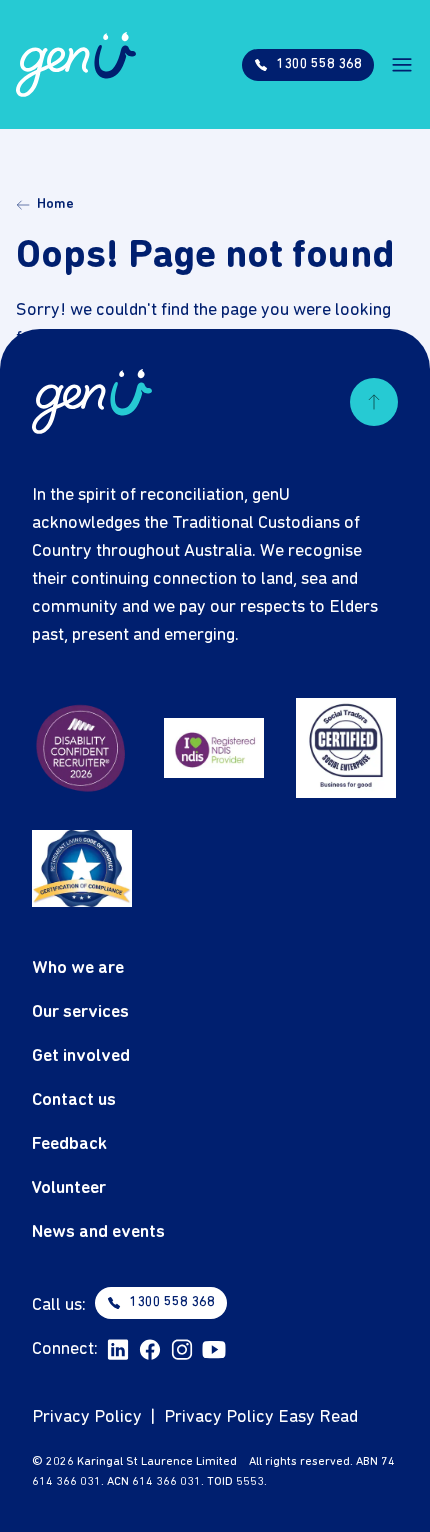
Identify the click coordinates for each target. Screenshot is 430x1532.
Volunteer (69, 1188)
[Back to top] (374, 402)
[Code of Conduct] (82, 868)
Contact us (74, 1100)
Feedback (69, 1144)
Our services (80, 1012)
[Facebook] (150, 1350)
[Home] (76, 64)
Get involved (81, 1056)
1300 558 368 (172, 1302)
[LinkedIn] (118, 1350)
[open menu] (402, 65)
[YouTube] (214, 1350)
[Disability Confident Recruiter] (82, 748)
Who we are (78, 968)
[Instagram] (182, 1350)
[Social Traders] (346, 748)
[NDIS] (214, 748)
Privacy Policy (87, 1417)
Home (55, 204)
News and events (98, 1232)
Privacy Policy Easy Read (261, 1417)
